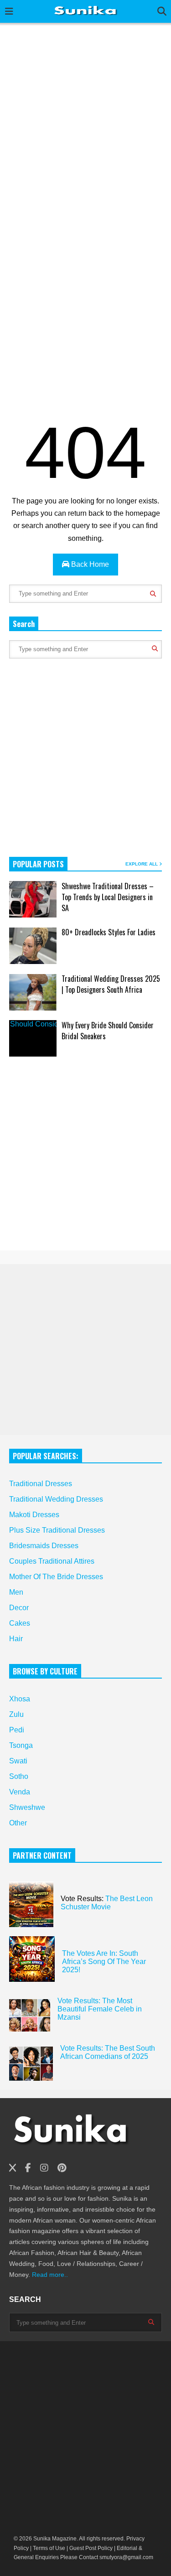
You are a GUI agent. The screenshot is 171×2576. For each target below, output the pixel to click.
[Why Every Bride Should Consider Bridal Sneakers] (33, 1038)
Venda (20, 1792)
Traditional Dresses (41, 1484)
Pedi (17, 1730)
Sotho (19, 1776)
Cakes (20, 1623)
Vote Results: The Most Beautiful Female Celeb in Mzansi (100, 2009)
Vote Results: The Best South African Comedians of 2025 (108, 2052)
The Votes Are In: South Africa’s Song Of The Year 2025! (104, 1962)
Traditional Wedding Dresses (56, 1499)
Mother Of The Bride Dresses (56, 1577)
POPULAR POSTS (38, 864)
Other (18, 1823)
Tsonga (21, 1745)
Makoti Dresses (34, 1515)
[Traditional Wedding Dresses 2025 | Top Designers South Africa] (33, 992)
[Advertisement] (85, 118)
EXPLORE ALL (142, 864)
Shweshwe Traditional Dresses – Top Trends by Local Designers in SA (108, 897)
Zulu (16, 1714)
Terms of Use (48, 2548)
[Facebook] (28, 2168)
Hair (16, 1639)
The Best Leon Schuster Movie (107, 1903)
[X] (13, 2168)
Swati (18, 1761)
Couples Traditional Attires (52, 1561)
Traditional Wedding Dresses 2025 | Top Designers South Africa (111, 984)
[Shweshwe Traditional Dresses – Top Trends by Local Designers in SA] (33, 899)
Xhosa (20, 1699)
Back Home (89, 564)
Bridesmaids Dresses (44, 1546)
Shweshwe (27, 1807)
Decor (19, 1608)
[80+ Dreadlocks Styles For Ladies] (33, 946)
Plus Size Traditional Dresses (57, 1530)
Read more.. (49, 2275)
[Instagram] (44, 2168)
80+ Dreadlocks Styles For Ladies (109, 932)
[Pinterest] (62, 2168)
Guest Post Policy (91, 2548)
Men (16, 1592)
